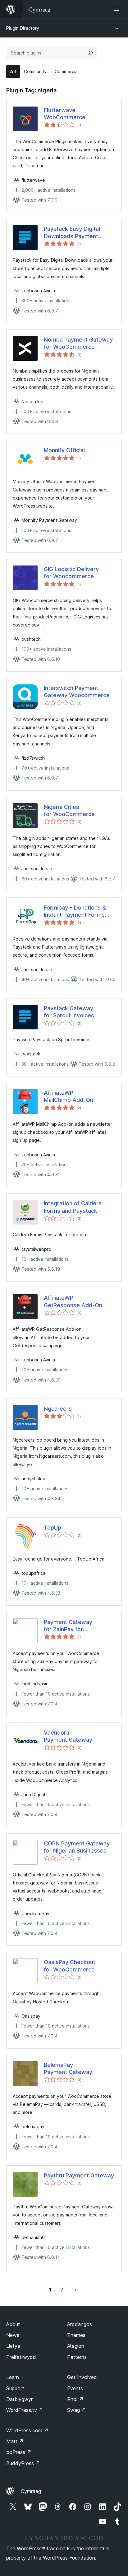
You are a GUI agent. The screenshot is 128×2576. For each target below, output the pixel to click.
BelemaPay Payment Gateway (68, 2068)
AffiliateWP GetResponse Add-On (73, 1301)
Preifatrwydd (21, 2357)
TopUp (53, 1528)
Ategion (76, 2346)
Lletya (13, 2346)
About (13, 2324)
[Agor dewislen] (118, 9)
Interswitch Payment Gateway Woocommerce (77, 692)
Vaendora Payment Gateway (68, 1736)
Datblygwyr (19, 2399)
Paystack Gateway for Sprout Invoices (69, 1012)
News (13, 2335)
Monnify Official (64, 450)
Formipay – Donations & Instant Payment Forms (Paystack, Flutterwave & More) (77, 911)
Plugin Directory (23, 28)
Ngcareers (58, 1409)
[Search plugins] (90, 53)
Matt (15, 2441)
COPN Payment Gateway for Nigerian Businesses (77, 1847)
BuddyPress (23, 2463)
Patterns (77, 2357)
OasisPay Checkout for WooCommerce (70, 1966)
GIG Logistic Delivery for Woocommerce (71, 573)
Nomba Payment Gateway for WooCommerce (78, 343)
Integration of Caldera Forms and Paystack (73, 1207)
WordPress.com (27, 2430)
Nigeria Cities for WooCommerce (69, 810)
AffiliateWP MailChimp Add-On (69, 1096)
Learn (13, 2377)
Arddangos (80, 2324)
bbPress (19, 2452)
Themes (76, 2335)
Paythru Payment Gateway (79, 2175)
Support (15, 2388)
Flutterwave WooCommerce (65, 114)
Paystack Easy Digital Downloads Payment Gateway (72, 233)
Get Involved (82, 2377)
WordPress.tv (25, 2410)
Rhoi (75, 2399)
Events (75, 2388)
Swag (77, 2410)
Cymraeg (31, 2491)
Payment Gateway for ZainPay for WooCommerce (68, 1626)
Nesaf (75, 2290)
